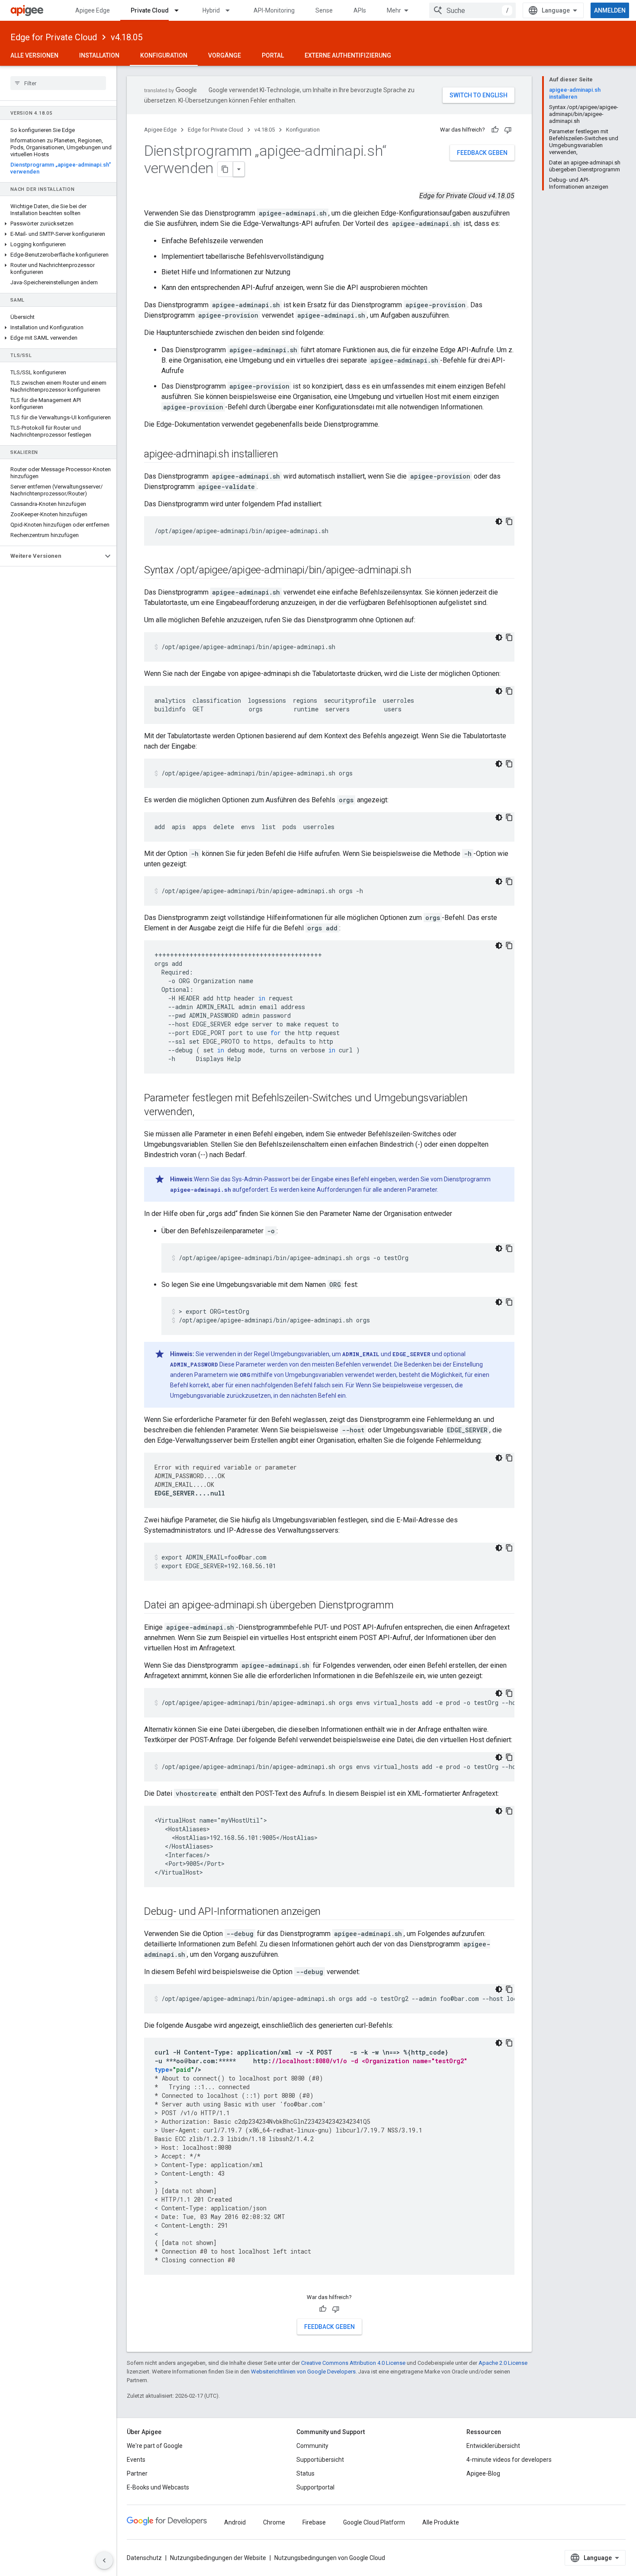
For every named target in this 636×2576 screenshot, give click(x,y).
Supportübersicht (320, 2460)
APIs (360, 10)
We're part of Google (155, 2446)
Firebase (314, 2522)
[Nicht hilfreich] (508, 130)
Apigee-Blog (483, 2473)
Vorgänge (225, 55)
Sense (324, 10)
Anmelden (610, 10)
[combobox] (472, 10)
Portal (273, 55)
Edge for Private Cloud (54, 37)
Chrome (274, 2522)
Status (305, 2473)
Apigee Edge (93, 10)
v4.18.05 (127, 37)
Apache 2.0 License (503, 2363)
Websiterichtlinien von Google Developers (303, 2372)
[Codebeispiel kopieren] (509, 521)
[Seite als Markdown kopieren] (225, 169)
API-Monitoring (274, 10)
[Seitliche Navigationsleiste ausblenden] (104, 2560)
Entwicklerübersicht (493, 2446)
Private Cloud (150, 10)
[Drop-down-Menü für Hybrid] (231, 10)
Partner (137, 2473)
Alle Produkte (441, 2522)
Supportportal (315, 2487)
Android (235, 2522)
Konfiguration (164, 55)
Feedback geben (482, 153)
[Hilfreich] (495, 130)
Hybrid (211, 10)
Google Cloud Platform (374, 2522)
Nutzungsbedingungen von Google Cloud (330, 2558)
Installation (99, 55)
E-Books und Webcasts (158, 2487)
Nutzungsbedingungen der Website (218, 2558)
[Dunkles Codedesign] (499, 521)
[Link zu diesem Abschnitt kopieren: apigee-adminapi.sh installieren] (287, 455)
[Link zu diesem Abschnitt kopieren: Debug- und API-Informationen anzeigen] (329, 1912)
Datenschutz (144, 2558)
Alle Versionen (34, 55)
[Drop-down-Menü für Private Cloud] (180, 10)
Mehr (394, 10)
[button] (58, 224)
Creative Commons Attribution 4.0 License (353, 2363)
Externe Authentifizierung (348, 55)
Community (312, 2446)
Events (136, 2460)
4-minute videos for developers (509, 2460)
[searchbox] (58, 83)
